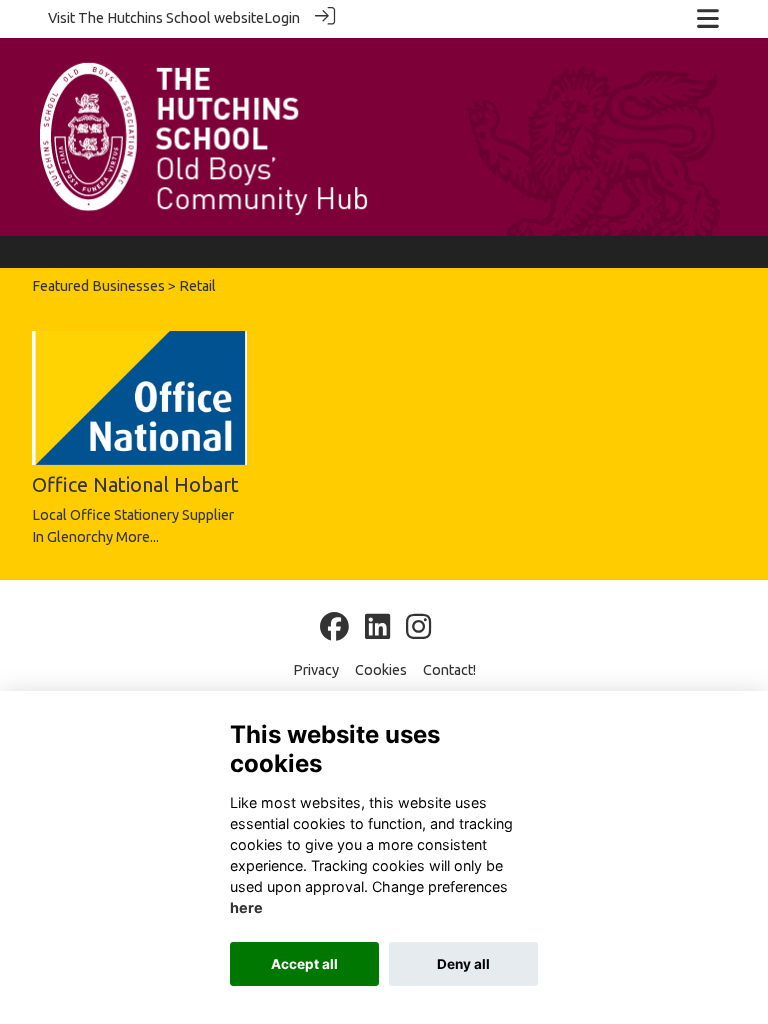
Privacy (316, 670)
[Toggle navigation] (708, 18)
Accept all (304, 964)
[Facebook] (334, 628)
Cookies (381, 670)
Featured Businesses (98, 286)
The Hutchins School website (171, 18)
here (246, 907)
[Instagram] (418, 628)
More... (137, 537)
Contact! (449, 670)
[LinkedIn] (377, 628)
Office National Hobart (135, 484)
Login (282, 18)
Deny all (463, 964)
